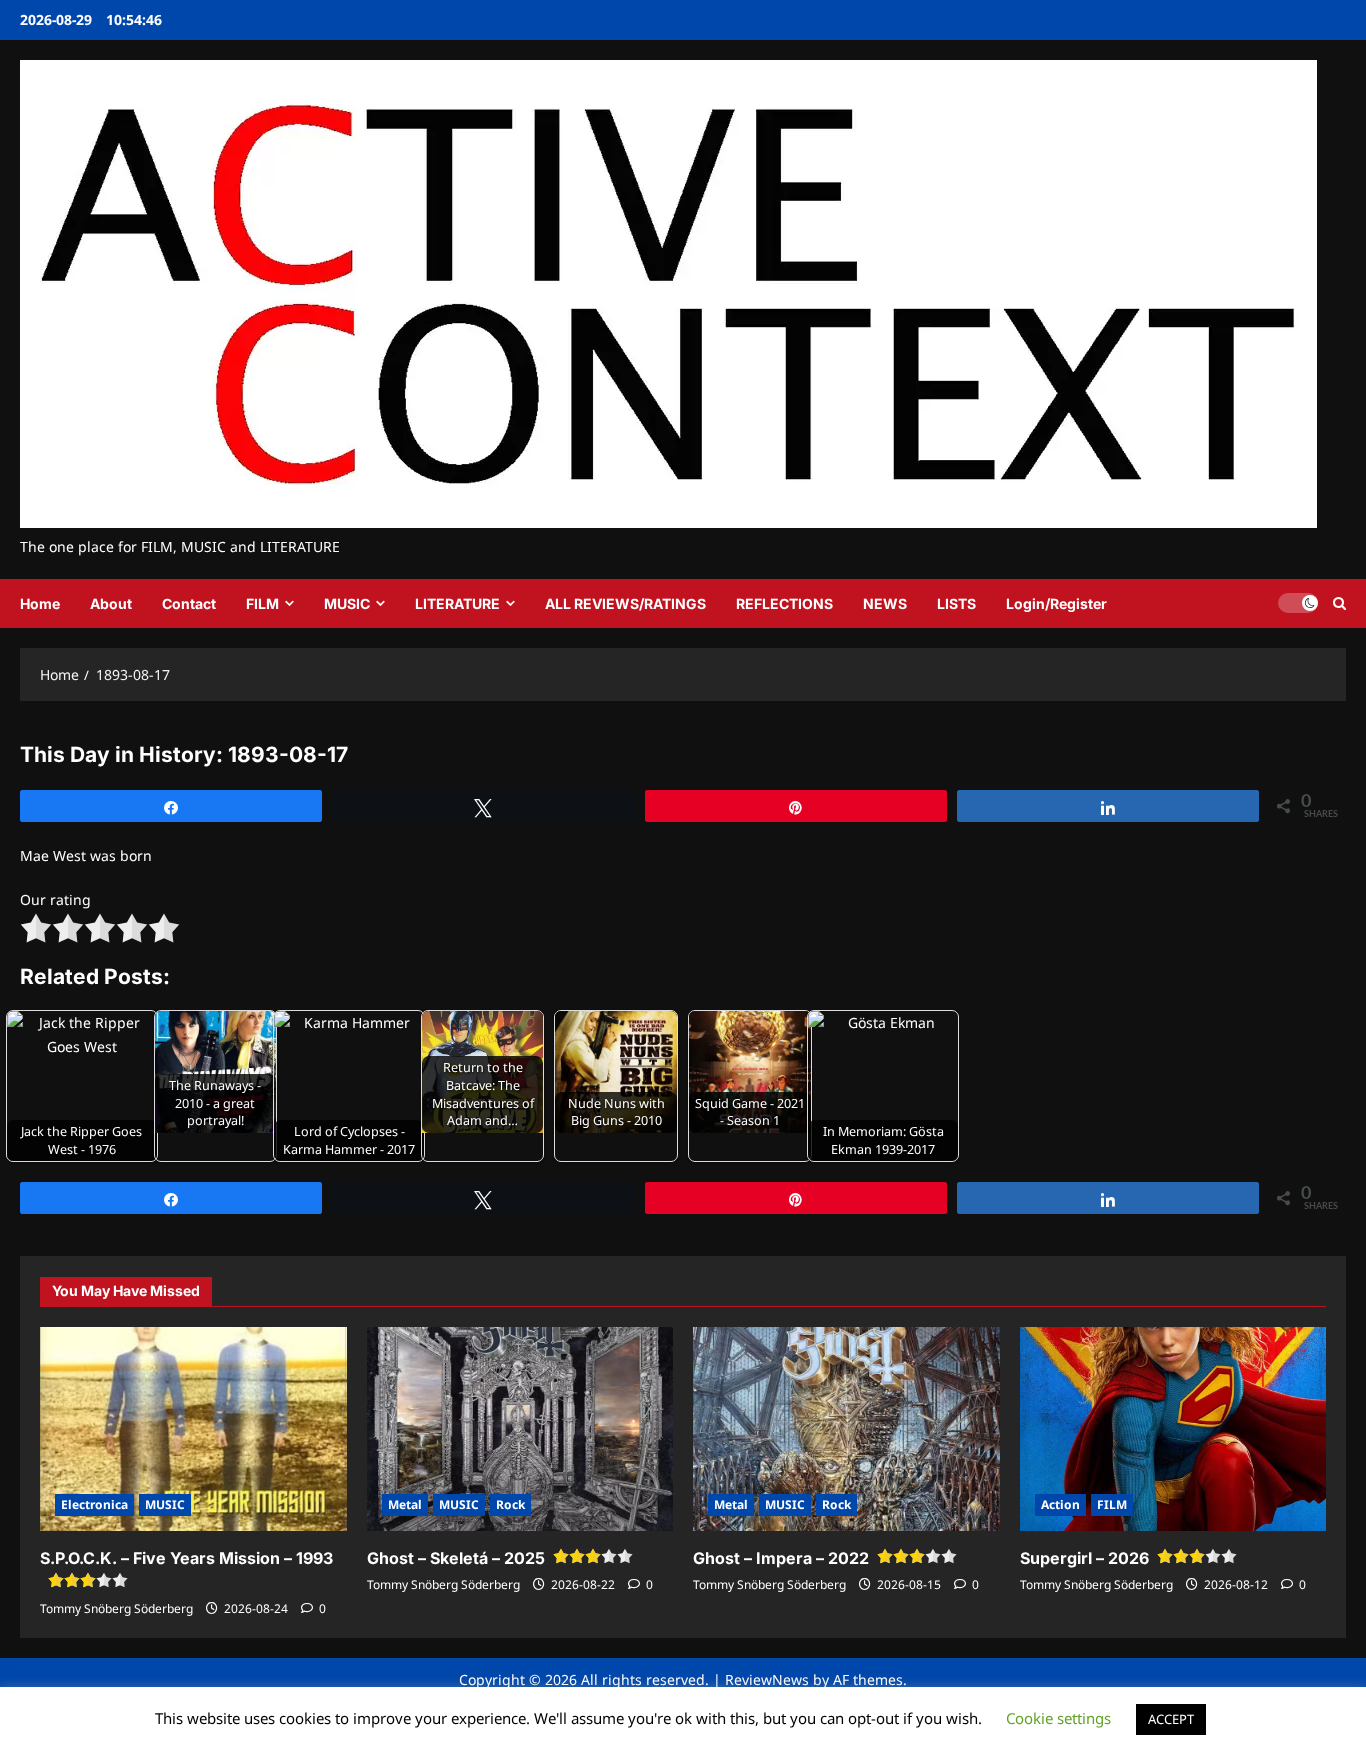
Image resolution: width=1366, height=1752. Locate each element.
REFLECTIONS (784, 603)
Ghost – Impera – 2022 (781, 1558)
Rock (510, 1504)
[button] (1339, 603)
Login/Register (1056, 603)
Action (1060, 1504)
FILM (262, 603)
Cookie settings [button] (1058, 1718)
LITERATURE (457, 603)
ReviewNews (767, 1679)
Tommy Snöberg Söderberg (116, 1608)
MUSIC (347, 603)
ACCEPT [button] (1171, 1719)
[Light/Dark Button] (1298, 603)
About (111, 603)
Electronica (94, 1504)
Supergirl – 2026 (1084, 1558)
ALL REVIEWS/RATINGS (625, 603)
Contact (189, 603)
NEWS (885, 603)
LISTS (956, 603)
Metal (405, 1504)
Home (40, 603)
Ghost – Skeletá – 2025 (456, 1558)
